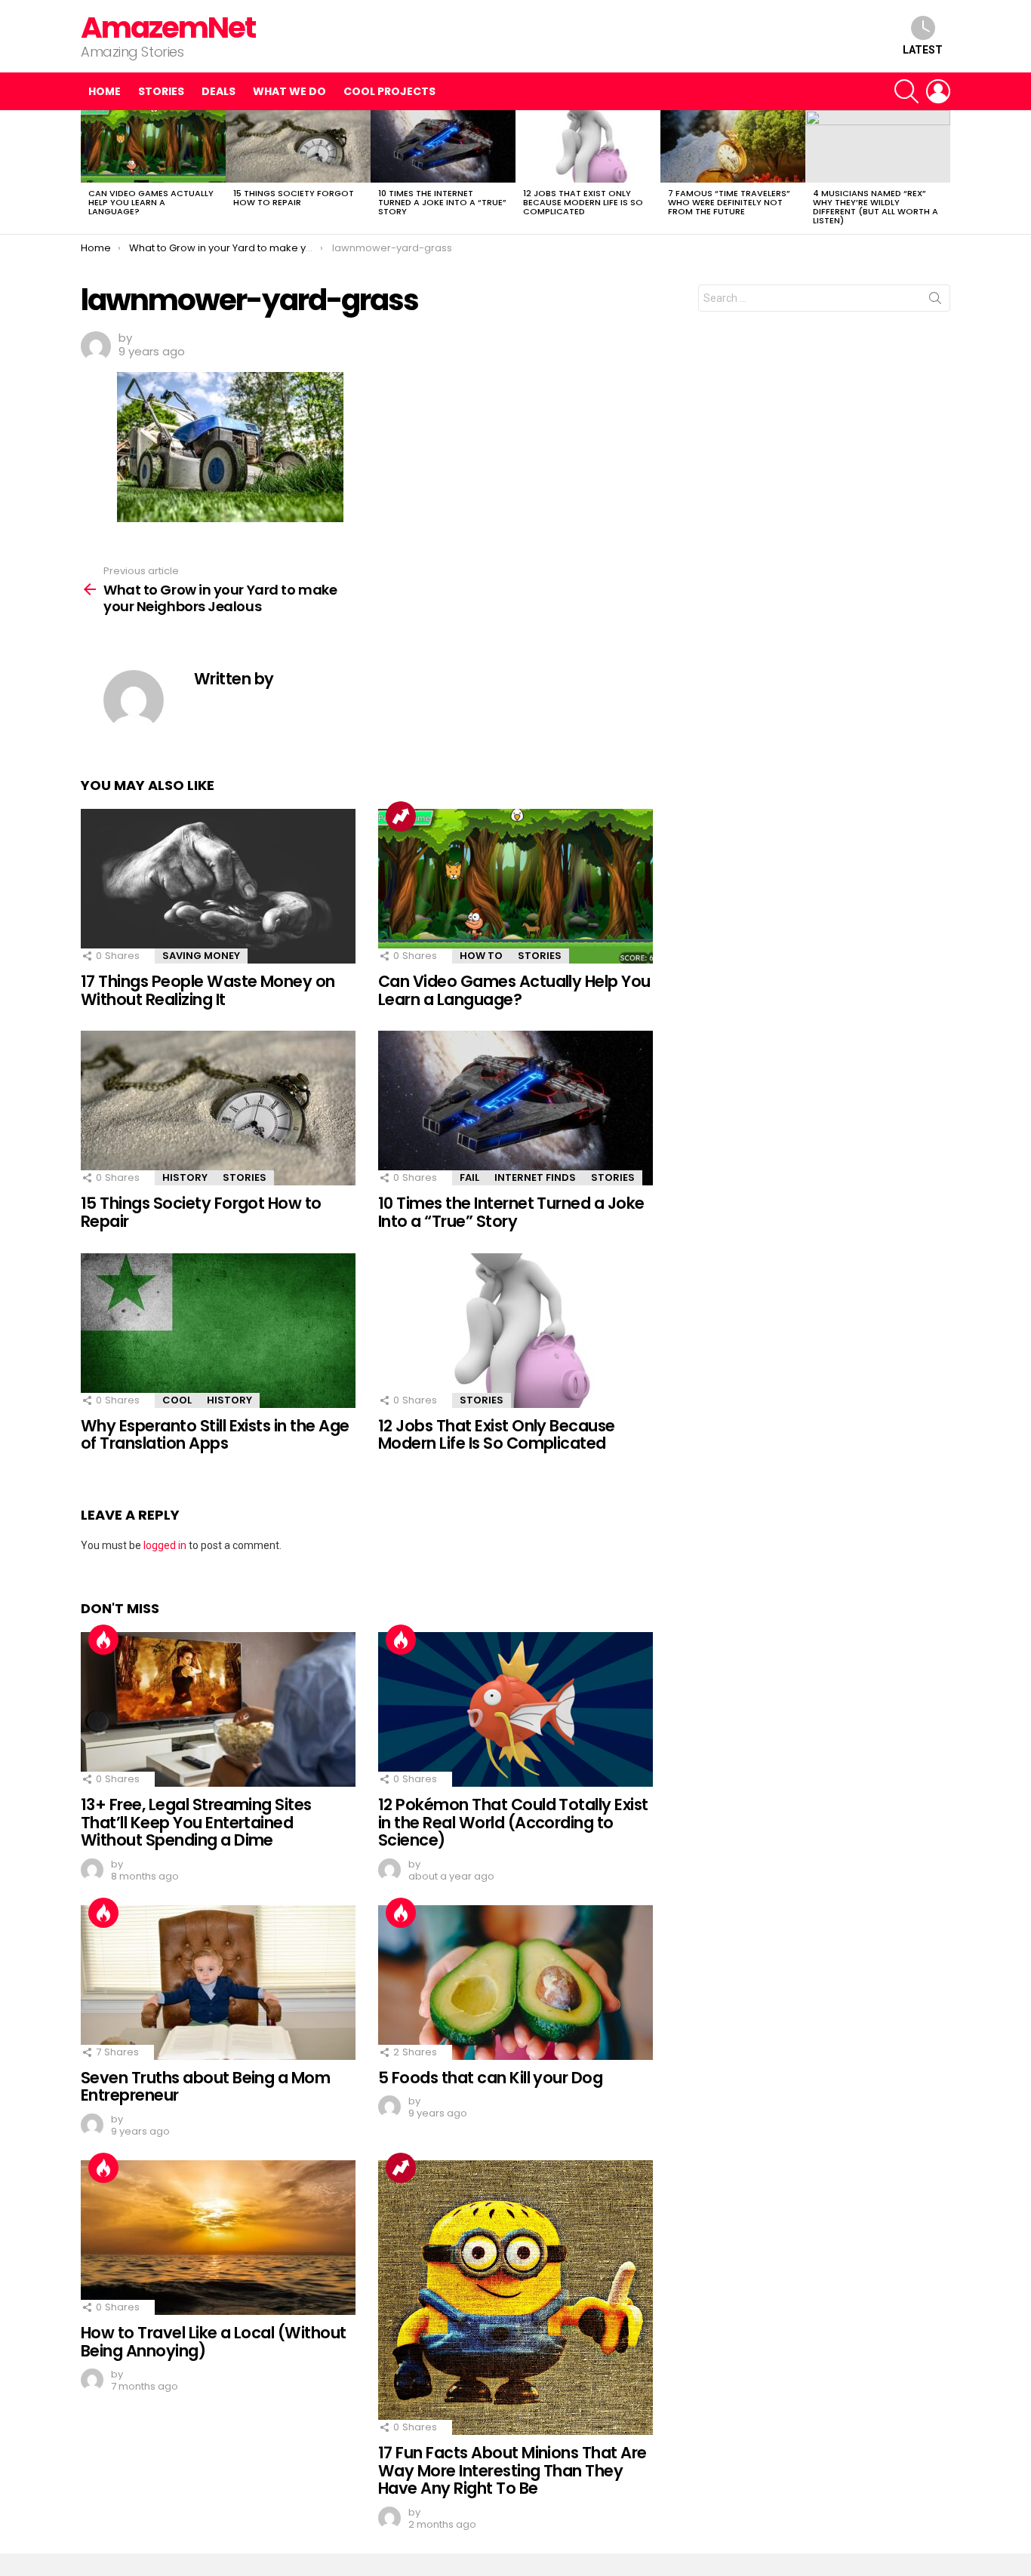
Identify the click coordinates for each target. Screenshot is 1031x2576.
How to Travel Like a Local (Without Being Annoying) (214, 2342)
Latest (923, 50)
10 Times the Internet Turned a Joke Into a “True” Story (442, 202)
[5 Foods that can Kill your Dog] (515, 1983)
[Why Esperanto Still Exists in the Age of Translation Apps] (218, 1331)
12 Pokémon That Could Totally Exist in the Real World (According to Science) (513, 1822)
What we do (289, 91)
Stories (161, 91)
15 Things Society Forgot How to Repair (294, 198)
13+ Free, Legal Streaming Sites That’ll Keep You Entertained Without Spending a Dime (196, 1822)
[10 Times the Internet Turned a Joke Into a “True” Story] (443, 146)
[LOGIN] (938, 91)
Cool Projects (389, 91)
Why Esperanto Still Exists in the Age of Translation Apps (215, 1435)
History (185, 1177)
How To (481, 956)
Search (935, 301)
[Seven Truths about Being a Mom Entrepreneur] (218, 1983)
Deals (219, 91)
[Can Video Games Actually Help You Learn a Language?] (153, 146)
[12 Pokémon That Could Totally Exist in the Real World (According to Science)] (515, 1709)
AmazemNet (168, 28)
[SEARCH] (906, 91)
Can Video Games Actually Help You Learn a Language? (151, 202)
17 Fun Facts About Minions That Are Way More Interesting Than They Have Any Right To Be (512, 2470)
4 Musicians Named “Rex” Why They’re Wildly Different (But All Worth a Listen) (876, 207)
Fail (469, 1177)
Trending (401, 816)
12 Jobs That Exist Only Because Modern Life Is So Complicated (583, 202)
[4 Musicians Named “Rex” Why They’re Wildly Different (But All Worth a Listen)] (878, 146)
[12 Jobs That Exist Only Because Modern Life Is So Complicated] (588, 146)
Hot (103, 1640)
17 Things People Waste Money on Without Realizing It (208, 990)
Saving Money (201, 956)
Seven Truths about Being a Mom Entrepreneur (205, 2087)
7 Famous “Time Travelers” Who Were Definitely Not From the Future (729, 202)
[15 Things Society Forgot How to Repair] (298, 146)
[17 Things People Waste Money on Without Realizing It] (218, 886)
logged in (165, 1545)
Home (105, 91)
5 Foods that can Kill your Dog (490, 2078)
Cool (177, 1400)
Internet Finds (535, 1177)
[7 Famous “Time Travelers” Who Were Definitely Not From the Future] (733, 146)
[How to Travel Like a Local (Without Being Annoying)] (218, 2238)
